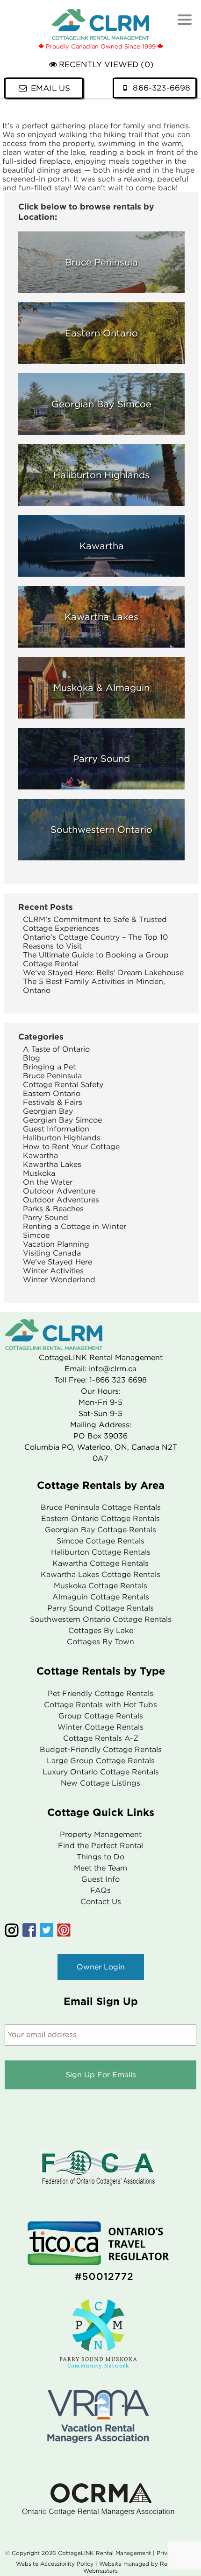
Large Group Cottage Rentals (101, 1761)
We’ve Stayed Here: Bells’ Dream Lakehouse (103, 973)
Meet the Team (100, 1868)
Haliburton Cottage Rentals (101, 1552)
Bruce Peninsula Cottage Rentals (101, 1507)
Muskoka (39, 1173)
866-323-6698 (162, 88)
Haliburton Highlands (62, 1138)
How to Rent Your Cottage (71, 1147)
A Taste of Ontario (56, 1049)
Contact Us (101, 1902)
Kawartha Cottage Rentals (100, 1563)
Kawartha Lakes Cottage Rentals (100, 1574)
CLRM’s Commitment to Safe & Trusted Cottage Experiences (95, 924)
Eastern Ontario (52, 1093)
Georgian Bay (48, 1111)
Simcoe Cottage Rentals (100, 1541)
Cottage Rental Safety (63, 1085)
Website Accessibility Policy (55, 2564)
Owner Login (101, 1967)
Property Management (101, 1834)
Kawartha (40, 1155)
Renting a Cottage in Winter (75, 1226)
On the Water (48, 1182)
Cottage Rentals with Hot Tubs (100, 1705)
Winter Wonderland (59, 1280)
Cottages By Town (100, 1642)
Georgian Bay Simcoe (62, 1120)
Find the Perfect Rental (100, 1846)
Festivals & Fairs (53, 1102)
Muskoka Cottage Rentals (100, 1586)
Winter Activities (53, 1271)
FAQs (100, 1890)
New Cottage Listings (100, 1783)
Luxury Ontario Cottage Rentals (101, 1772)
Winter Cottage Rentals (100, 1727)
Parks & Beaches (53, 1209)
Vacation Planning (56, 1244)
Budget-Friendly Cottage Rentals (101, 1749)
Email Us (50, 88)
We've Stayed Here (57, 1262)
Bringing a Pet (49, 1067)
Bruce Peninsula (52, 1076)
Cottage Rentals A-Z (101, 1738)
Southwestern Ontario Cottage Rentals (101, 1619)
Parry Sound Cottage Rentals (100, 1608)
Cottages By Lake (101, 1630)
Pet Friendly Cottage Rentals (100, 1693)
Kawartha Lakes (52, 1164)
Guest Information (56, 1129)
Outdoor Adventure (59, 1191)
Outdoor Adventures (61, 1200)
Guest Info (100, 1879)
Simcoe (36, 1235)
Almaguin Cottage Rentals (101, 1597)
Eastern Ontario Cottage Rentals (100, 1518)
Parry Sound (46, 1218)
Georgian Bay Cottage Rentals (100, 1530)
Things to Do (100, 1857)
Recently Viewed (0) (106, 65)
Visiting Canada (52, 1253)
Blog (32, 1058)
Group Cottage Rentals (101, 1716)
